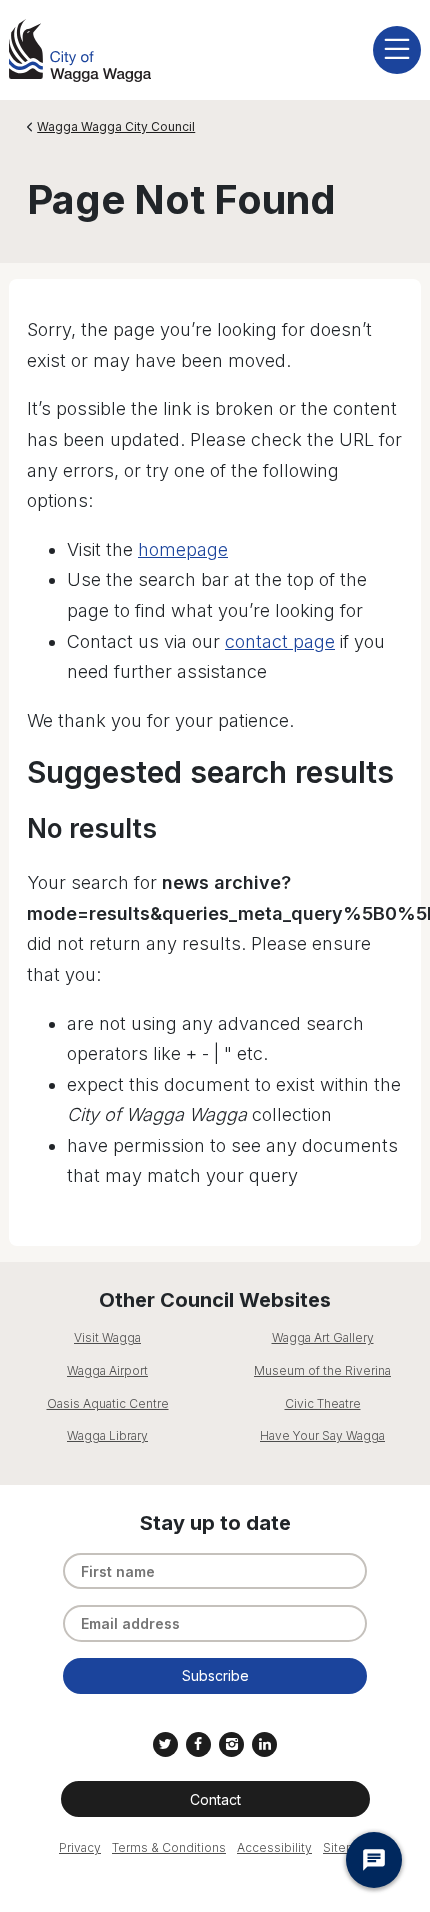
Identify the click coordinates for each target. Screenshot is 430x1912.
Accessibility (274, 1847)
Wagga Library (107, 1435)
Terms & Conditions (169, 1847)
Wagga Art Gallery (323, 1337)
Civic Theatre (323, 1403)
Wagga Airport (107, 1370)
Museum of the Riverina (322, 1370)
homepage (183, 549)
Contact (215, 1799)
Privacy (80, 1847)
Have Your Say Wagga (322, 1435)
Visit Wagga (107, 1337)
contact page (280, 641)
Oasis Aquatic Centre (108, 1403)
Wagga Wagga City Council (116, 126)
